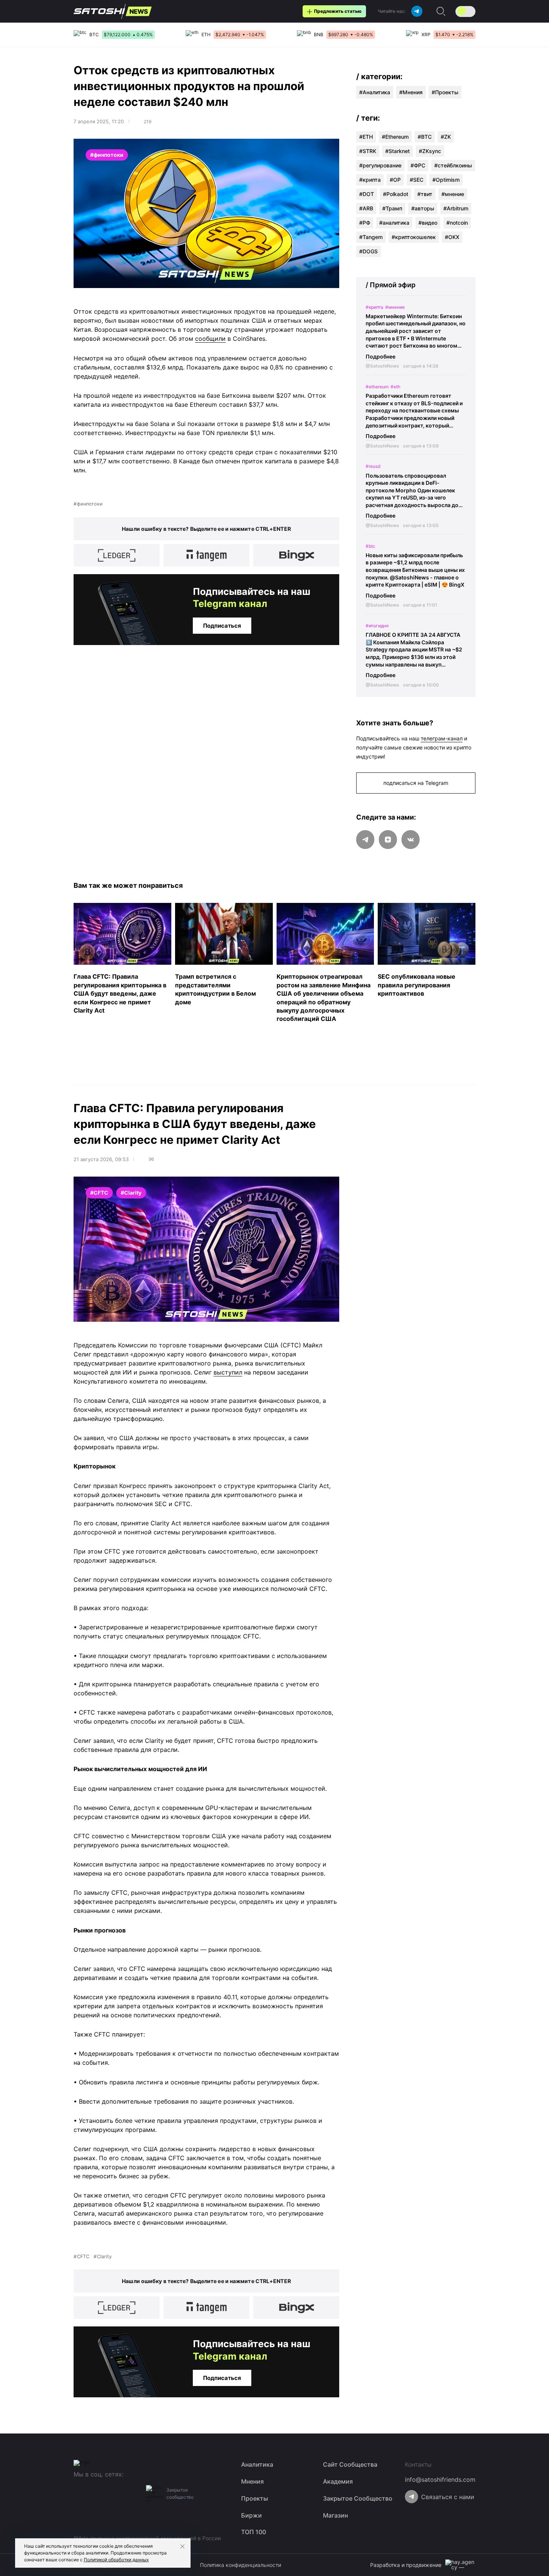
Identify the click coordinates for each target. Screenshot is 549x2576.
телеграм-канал (442, 738)
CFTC (83, 2256)
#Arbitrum (456, 208)
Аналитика (376, 92)
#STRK (368, 151)
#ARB (366, 208)
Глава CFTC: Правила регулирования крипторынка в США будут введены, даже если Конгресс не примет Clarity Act (120, 993)
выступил (228, 1372)
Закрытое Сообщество (358, 2498)
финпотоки (90, 504)
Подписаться (222, 626)
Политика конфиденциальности (241, 2565)
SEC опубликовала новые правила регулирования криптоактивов (417, 985)
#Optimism (446, 180)
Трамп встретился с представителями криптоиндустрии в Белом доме (215, 989)
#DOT (367, 194)
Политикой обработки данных (116, 2560)
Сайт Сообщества (350, 2464)
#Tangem (371, 237)
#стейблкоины (453, 165)
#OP (395, 180)
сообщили (210, 339)
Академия (338, 2481)
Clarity (104, 2256)
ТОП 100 (254, 2532)
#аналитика (394, 223)
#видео (428, 223)
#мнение (453, 194)
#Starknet (398, 151)
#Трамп (392, 208)
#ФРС (418, 165)
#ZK (446, 137)
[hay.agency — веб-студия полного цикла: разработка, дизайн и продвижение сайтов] (460, 2565)
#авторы (423, 208)
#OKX (452, 237)
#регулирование (380, 165)
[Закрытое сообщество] (154, 2493)
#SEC (417, 180)
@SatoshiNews (382, 366)
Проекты (447, 92)
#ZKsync (430, 151)
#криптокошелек (414, 237)
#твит (425, 194)
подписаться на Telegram (416, 783)
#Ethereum (395, 137)
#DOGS (368, 251)
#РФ (365, 223)
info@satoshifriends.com (440, 2479)
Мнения (413, 92)
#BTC (425, 137)
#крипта (370, 180)
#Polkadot (396, 194)
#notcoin (457, 223)
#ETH (366, 137)
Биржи (251, 2515)
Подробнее (381, 356)
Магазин (335, 2515)
